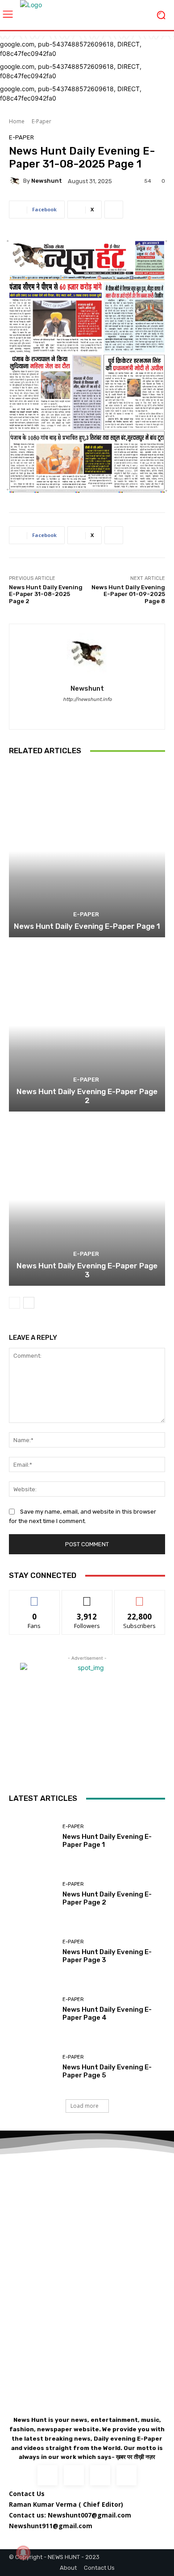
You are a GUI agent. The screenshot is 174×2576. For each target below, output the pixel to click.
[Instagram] (74, 2475)
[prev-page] (14, 1303)
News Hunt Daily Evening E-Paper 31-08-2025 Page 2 (46, 594)
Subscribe (140, 1597)
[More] (114, 210)
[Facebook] (87, 712)
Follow (87, 1597)
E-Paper (41, 121)
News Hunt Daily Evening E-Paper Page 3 (87, 1270)
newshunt (47, 181)
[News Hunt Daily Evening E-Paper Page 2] (87, 1026)
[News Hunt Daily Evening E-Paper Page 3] (87, 1200)
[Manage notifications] (23, 2553)
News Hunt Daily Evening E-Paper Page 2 (87, 1096)
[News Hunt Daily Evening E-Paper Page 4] (32, 2009)
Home (17, 121)
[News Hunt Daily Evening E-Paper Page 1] (87, 851)
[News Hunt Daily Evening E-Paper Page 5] (32, 2067)
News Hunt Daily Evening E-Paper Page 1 (87, 926)
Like (35, 1597)
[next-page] (29, 1303)
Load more (85, 2106)
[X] (100, 2475)
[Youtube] (126, 2475)
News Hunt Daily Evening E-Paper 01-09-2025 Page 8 (128, 594)
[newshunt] (16, 181)
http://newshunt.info (87, 699)
